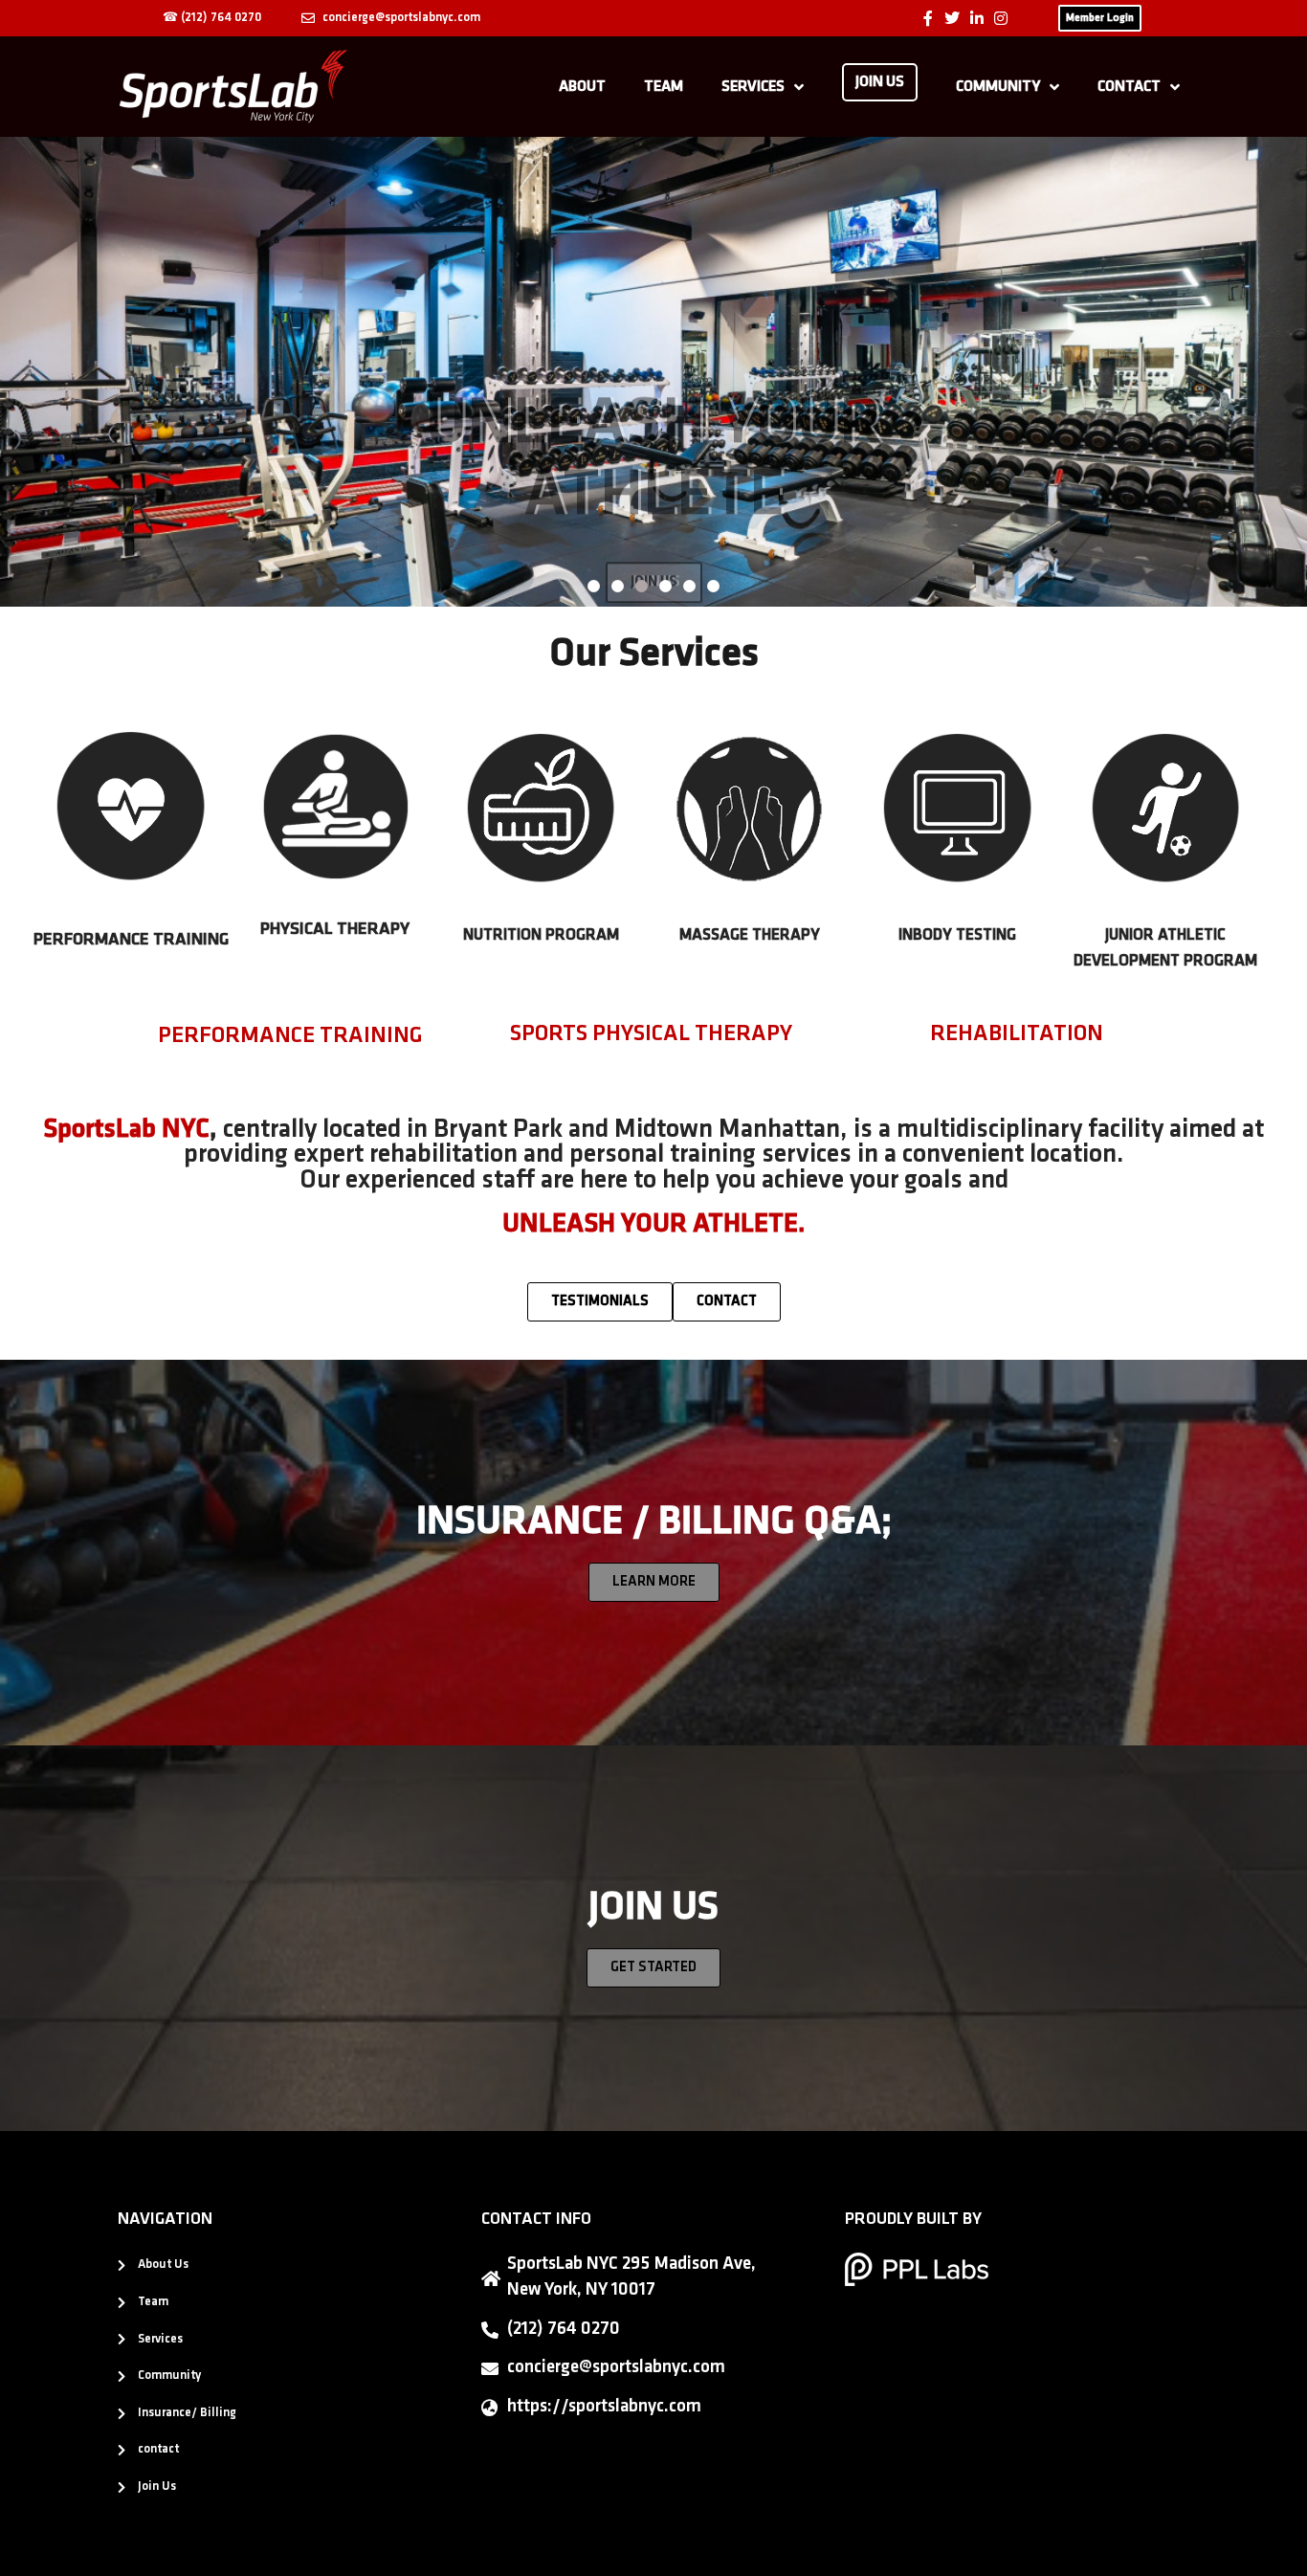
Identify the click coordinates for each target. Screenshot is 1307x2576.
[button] (22, 372)
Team (664, 87)
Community (998, 87)
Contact (1129, 87)
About (582, 87)
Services (753, 87)
